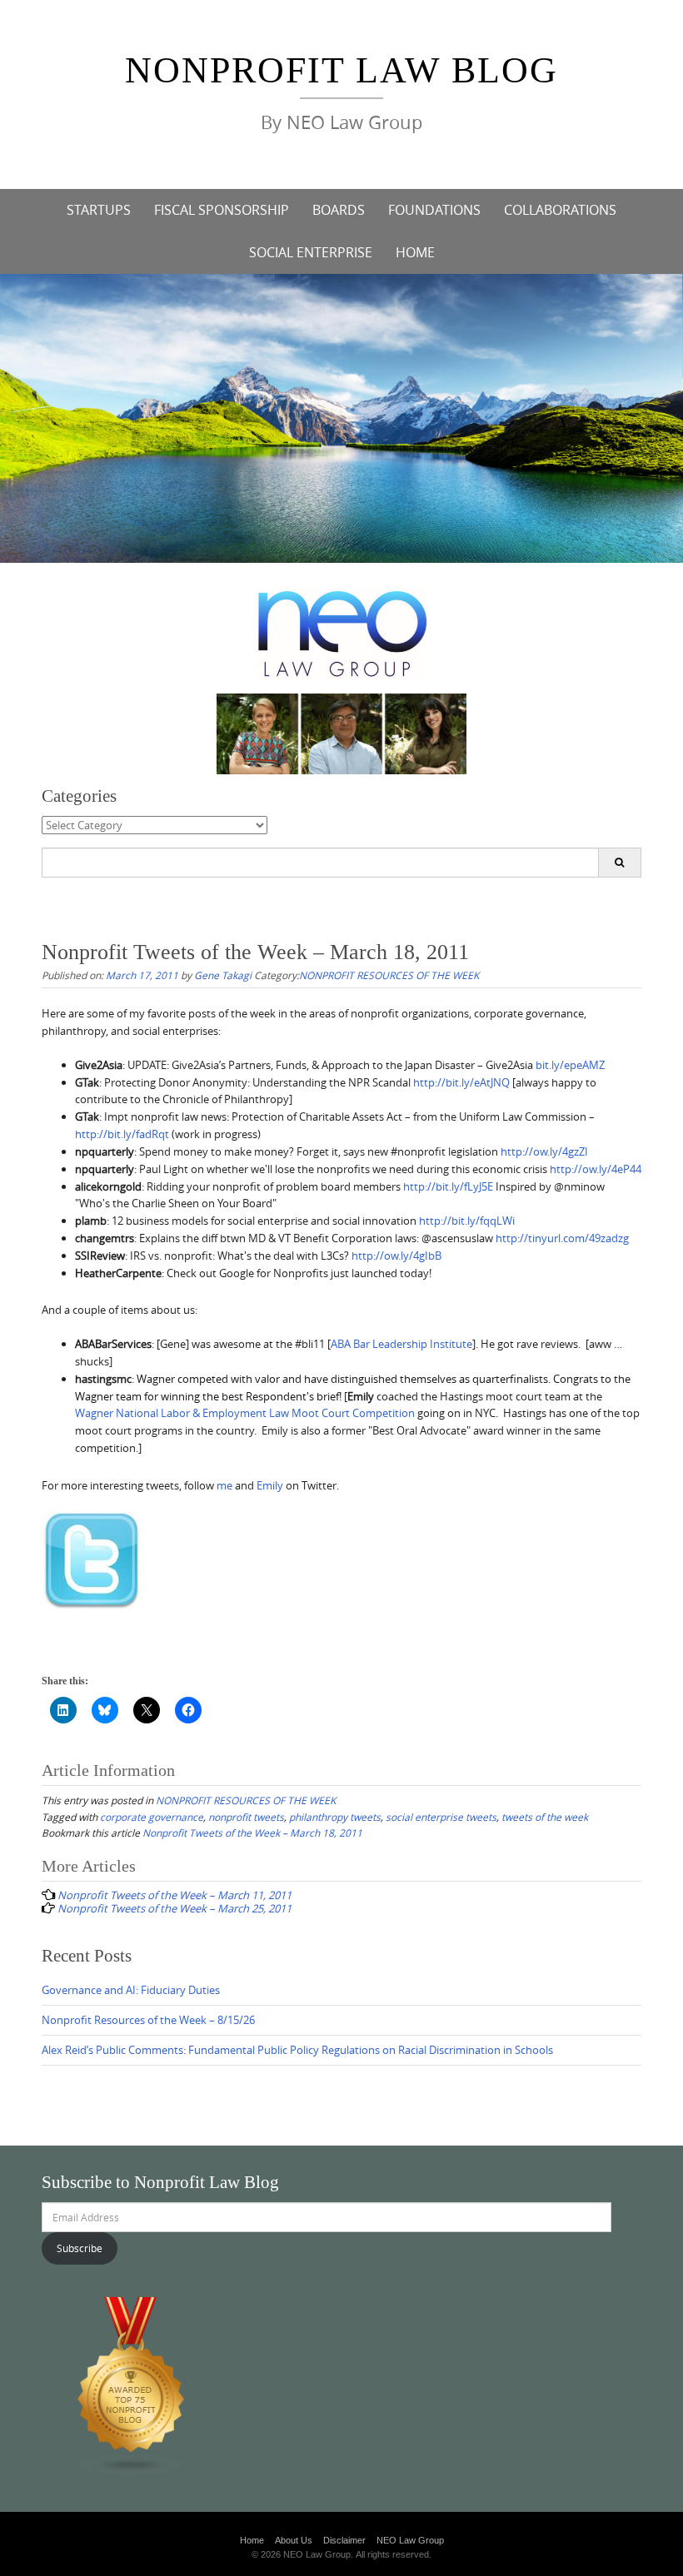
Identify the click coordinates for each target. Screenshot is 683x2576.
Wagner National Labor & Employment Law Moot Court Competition (245, 1413)
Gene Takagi (223, 975)
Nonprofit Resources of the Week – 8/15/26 (148, 2020)
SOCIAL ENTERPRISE (311, 252)
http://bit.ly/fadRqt (122, 1134)
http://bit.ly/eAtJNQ (461, 1082)
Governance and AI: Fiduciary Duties (131, 1990)
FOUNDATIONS (434, 210)
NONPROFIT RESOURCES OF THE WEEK (389, 975)
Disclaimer (344, 2540)
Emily (270, 1485)
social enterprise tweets (441, 1817)
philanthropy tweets (335, 1817)
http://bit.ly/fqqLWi (467, 1221)
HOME (415, 252)
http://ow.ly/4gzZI (544, 1151)
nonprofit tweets (246, 1817)
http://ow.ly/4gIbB (396, 1256)
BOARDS (339, 210)
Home (252, 2540)
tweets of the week (545, 1817)
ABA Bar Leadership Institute (401, 1344)
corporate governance (152, 1817)
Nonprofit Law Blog (341, 70)
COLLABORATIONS (560, 210)
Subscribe (80, 2248)
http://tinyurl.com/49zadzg (562, 1238)
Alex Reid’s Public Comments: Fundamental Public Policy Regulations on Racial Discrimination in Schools (297, 2050)
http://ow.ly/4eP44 (596, 1169)
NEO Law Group (410, 2540)
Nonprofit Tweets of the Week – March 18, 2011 (252, 1833)
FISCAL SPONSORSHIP (222, 210)
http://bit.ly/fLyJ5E (448, 1186)
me (224, 1485)
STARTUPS (99, 210)
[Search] (619, 863)
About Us (294, 2540)
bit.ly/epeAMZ (570, 1065)
